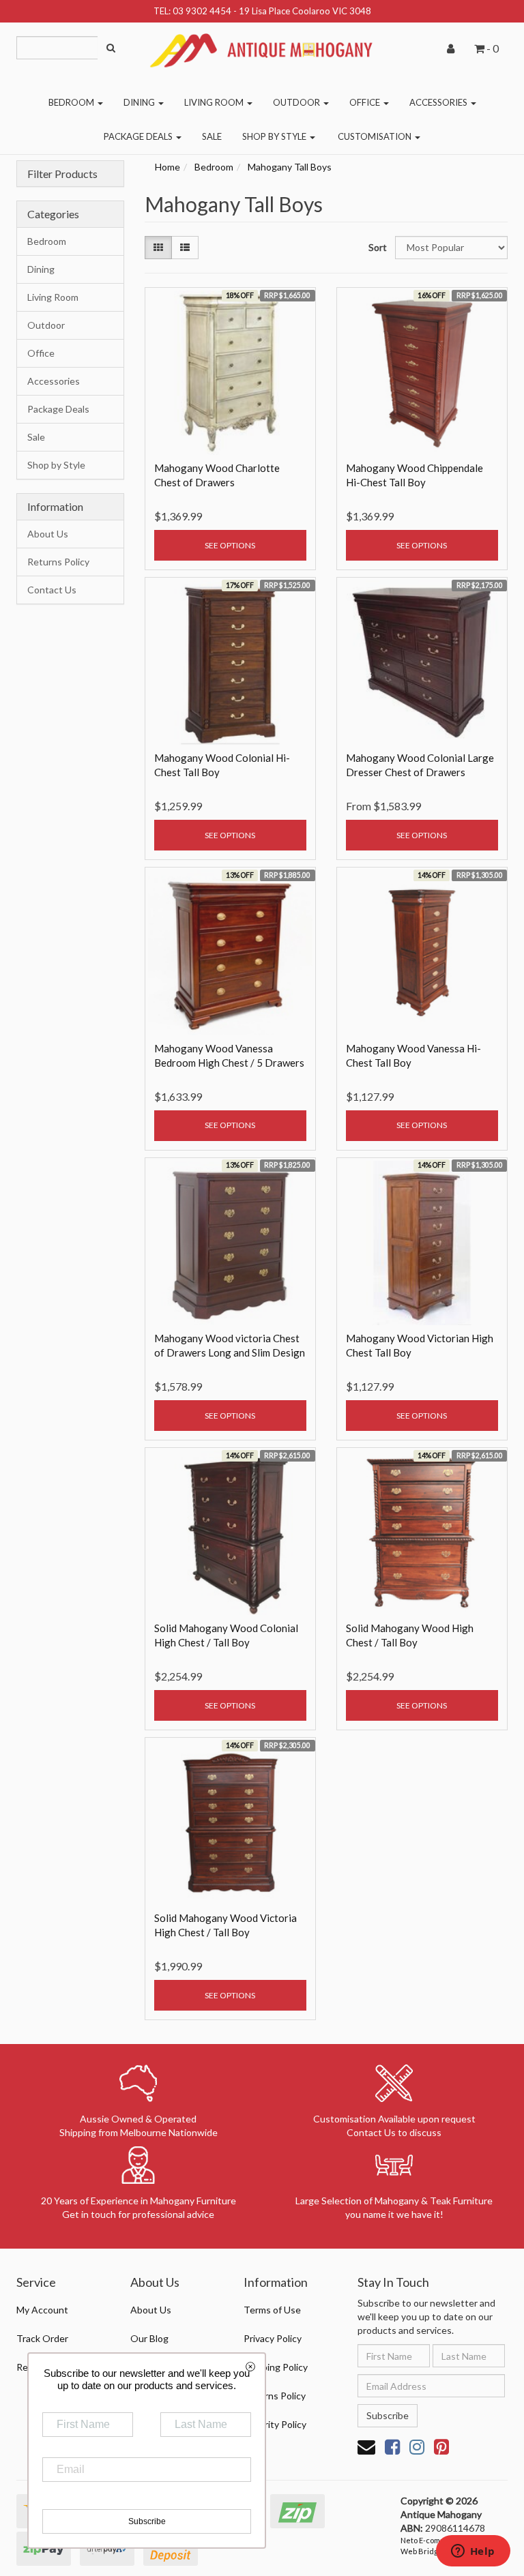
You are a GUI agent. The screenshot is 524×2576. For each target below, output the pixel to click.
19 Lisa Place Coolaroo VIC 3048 (305, 11)
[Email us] (366, 2446)
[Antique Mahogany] (262, 45)
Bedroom (72, 102)
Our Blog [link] (149, 2338)
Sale (212, 136)
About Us (48, 534)
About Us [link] (151, 2310)
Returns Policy (58, 562)
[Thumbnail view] (158, 248)
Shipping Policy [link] (276, 2367)
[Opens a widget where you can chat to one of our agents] (473, 2552)
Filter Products (62, 174)
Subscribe (388, 2415)
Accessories (439, 102)
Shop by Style (275, 136)
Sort (377, 247)
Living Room (215, 102)
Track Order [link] (42, 2338)
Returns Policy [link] (275, 2396)
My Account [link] (42, 2310)
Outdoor (297, 102)
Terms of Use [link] (272, 2310)
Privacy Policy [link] (273, 2338)
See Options (230, 545)
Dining (140, 102)
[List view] (185, 248)
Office (366, 102)
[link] (392, 2446)
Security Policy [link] (275, 2424)
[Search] (111, 48)
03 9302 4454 (202, 11)
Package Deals (139, 136)
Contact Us (52, 590)
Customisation (376, 136)
